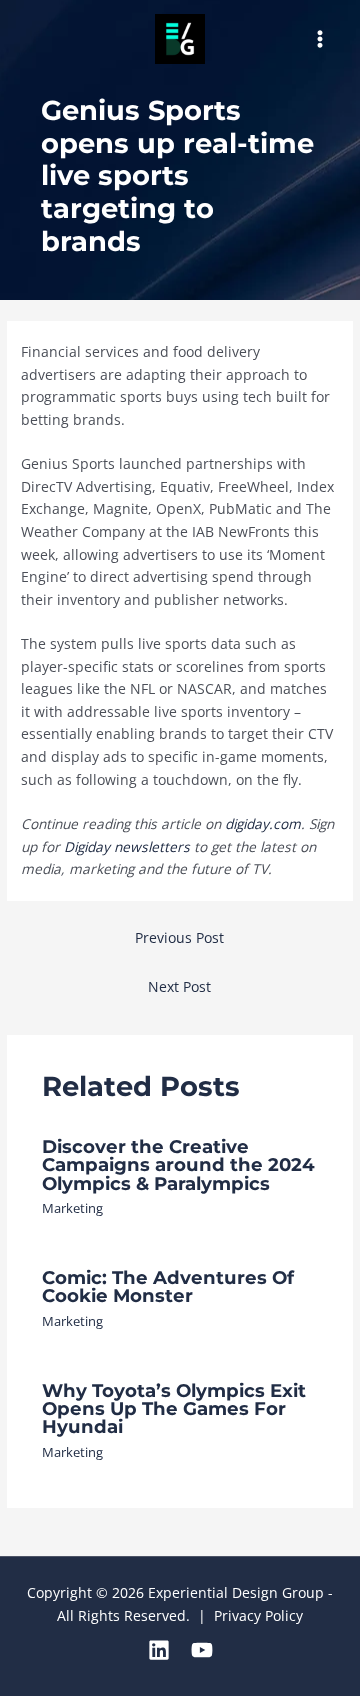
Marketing (72, 1208)
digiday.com (263, 823)
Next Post (179, 986)
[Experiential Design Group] (180, 39)
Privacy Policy (258, 1615)
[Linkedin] (159, 1650)
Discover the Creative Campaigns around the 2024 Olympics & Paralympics (178, 1164)
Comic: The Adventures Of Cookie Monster (168, 1286)
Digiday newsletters (127, 846)
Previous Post (179, 937)
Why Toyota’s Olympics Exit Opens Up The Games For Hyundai (174, 1408)
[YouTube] (202, 1650)
